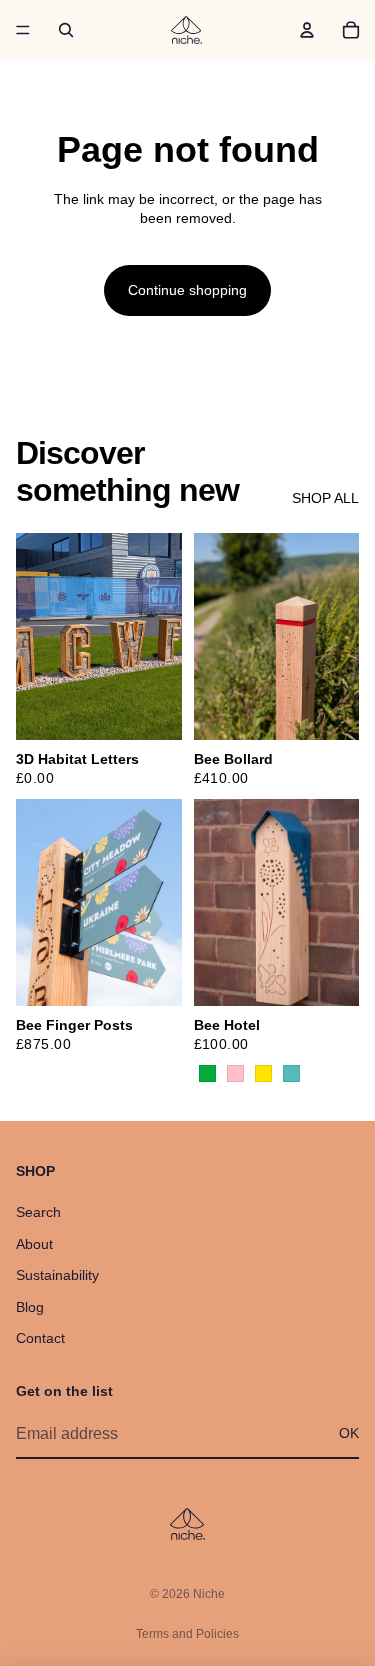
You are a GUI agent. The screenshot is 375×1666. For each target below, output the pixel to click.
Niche (209, 1594)
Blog (30, 1307)
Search (38, 1212)
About (34, 1244)
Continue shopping (187, 290)
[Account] (307, 30)
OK (349, 1433)
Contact (40, 1338)
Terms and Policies (187, 1634)
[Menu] (23, 30)
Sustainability (57, 1275)
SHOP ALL (325, 498)
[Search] (66, 30)
